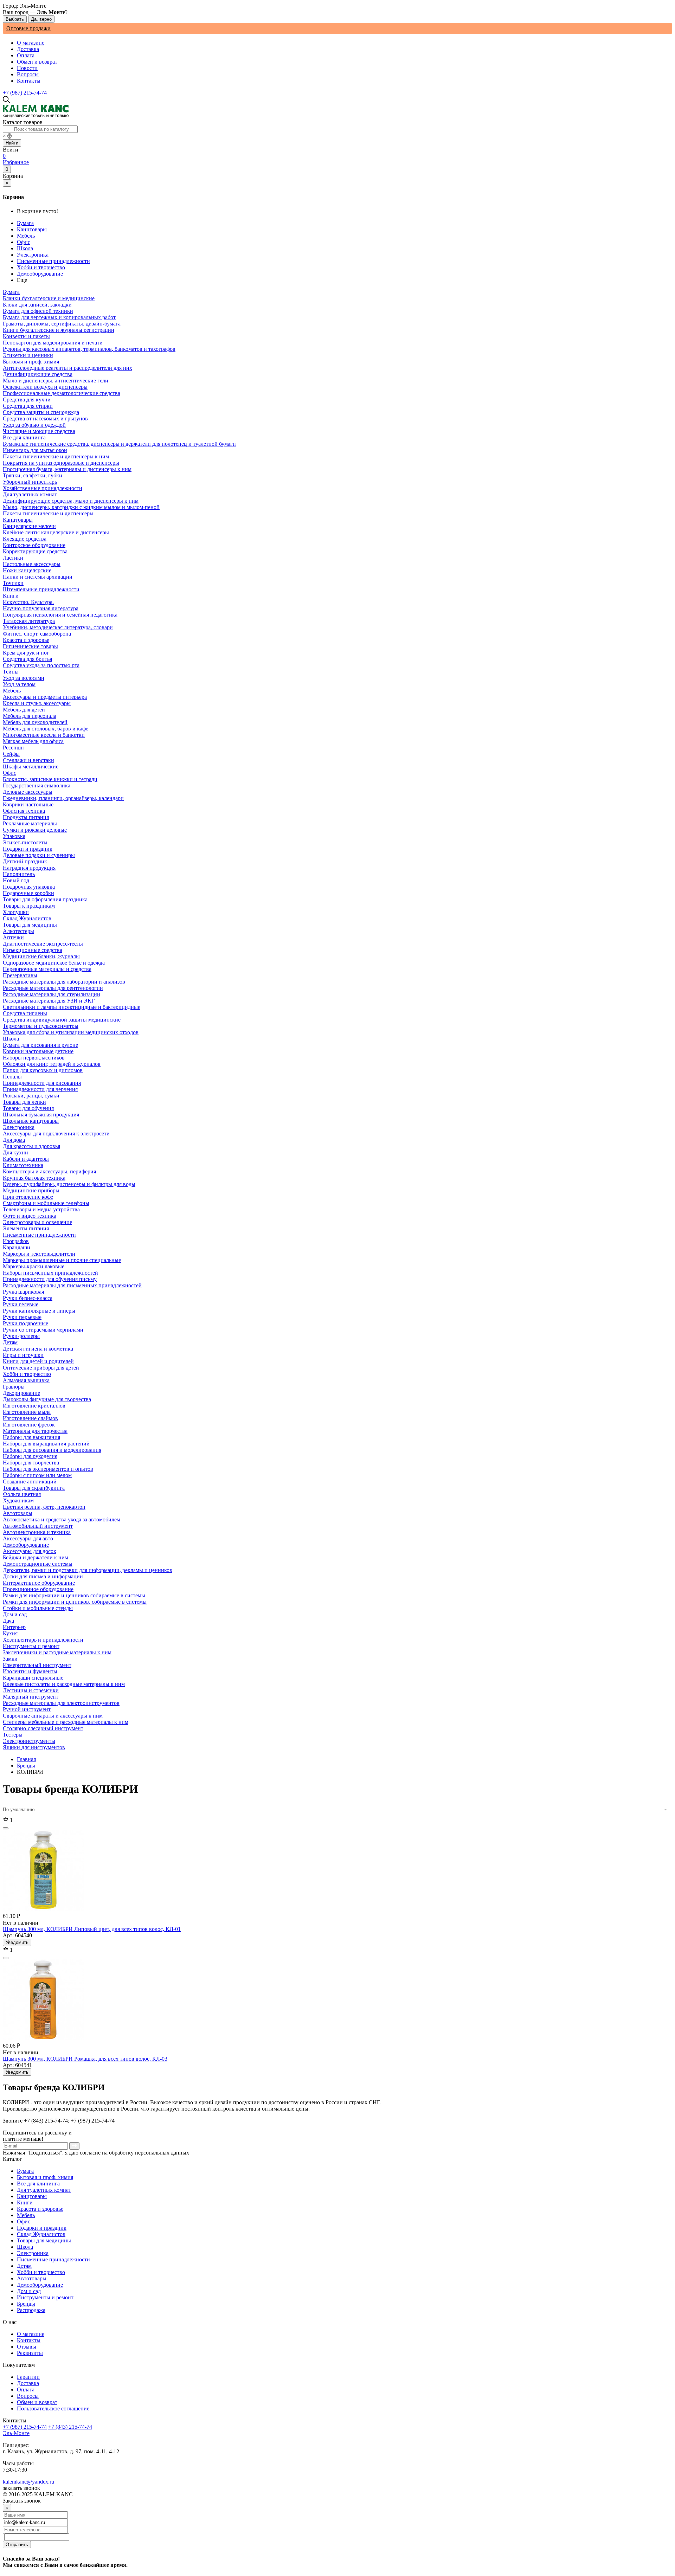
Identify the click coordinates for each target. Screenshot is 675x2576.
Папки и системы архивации (38, 577)
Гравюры (14, 1387)
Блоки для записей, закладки (37, 305)
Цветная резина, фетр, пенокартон (44, 1507)
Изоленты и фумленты (30, 1671)
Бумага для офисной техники (38, 311)
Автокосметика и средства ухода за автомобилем (62, 1519)
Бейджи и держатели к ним (36, 1557)
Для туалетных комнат (44, 2190)
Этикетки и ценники (28, 355)
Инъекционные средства (33, 950)
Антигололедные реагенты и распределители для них (67, 368)
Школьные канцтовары (31, 1121)
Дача (8, 1621)
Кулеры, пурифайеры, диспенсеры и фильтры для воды (69, 1184)
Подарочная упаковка (29, 887)
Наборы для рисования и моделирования (52, 1450)
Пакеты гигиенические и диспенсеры (48, 513)
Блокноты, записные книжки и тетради (50, 779)
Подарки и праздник (42, 2228)
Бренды (26, 1766)
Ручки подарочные (25, 1323)
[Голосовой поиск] (9, 136)
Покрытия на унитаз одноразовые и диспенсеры (61, 463)
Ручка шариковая (23, 1292)
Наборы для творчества (31, 1463)
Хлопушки (16, 912)
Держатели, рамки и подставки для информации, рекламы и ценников (88, 1570)
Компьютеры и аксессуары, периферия (49, 1171)
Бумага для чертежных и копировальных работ (59, 317)
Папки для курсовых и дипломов (43, 1070)
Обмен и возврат (37, 62)
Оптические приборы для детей (41, 1368)
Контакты (29, 81)
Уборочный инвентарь (30, 482)
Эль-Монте (16, 2433)
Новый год (16, 880)
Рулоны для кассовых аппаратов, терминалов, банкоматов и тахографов (89, 349)
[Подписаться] (74, 2146)
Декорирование (21, 1393)
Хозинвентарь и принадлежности (43, 1640)
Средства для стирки (28, 406)
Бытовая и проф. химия (45, 2177)
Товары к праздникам (29, 906)
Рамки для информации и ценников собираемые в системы (74, 1595)
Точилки (13, 583)
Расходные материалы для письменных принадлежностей (72, 1285)
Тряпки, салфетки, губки (33, 475)
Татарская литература (29, 621)
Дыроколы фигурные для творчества (47, 1399)
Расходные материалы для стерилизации (52, 994)
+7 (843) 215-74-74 (70, 2427)
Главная (26, 1759)
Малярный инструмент (31, 1697)
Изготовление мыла (27, 1412)
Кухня (10, 1633)
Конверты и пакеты (26, 336)
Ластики (13, 558)
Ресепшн (13, 748)
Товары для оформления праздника (45, 899)
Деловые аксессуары (28, 792)
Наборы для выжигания (31, 1437)
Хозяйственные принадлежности (43, 488)
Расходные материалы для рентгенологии (53, 988)
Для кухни (15, 1152)
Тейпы (11, 672)
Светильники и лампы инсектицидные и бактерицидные (72, 1007)
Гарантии (28, 2377)
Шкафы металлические (31, 767)
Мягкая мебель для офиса (33, 741)
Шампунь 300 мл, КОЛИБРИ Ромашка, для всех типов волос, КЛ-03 (85, 2059)
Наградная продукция (29, 868)
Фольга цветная (22, 1494)
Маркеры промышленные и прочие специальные (62, 1260)
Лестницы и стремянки (31, 1690)
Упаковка (14, 836)
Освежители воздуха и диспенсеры (45, 387)
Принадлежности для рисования (42, 1083)
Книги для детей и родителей (38, 1361)
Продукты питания (26, 817)
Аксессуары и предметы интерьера (45, 697)
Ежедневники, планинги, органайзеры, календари (63, 798)
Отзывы (27, 2347)
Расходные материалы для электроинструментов (61, 1703)
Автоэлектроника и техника (37, 1532)
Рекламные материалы (30, 823)
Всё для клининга (38, 2184)
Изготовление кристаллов (34, 1406)
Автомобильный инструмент (38, 1526)
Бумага (25, 223)
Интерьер (14, 1627)
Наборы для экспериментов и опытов (48, 1469)
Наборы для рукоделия (30, 1456)
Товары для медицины (44, 2240)
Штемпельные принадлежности (41, 589)
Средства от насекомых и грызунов (45, 418)
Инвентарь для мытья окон (35, 450)
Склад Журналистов (41, 2234)
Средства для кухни (27, 400)
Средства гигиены (25, 1013)
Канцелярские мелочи (29, 526)
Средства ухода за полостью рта (41, 665)
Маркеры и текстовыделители (39, 1254)
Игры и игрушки (23, 1355)
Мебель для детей (24, 710)
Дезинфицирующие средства (38, 374)
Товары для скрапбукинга (34, 1488)
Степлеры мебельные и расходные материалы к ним (66, 1722)
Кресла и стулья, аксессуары (37, 703)
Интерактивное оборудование (39, 1583)
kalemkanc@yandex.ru (28, 2482)
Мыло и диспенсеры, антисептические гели (56, 381)
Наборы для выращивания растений (46, 1444)
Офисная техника (24, 811)
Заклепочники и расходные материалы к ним (57, 1652)
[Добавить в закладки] (6, 1828)
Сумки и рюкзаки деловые (35, 830)
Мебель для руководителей (35, 722)
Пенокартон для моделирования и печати (53, 343)
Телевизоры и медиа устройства (41, 1209)
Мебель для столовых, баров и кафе (46, 729)
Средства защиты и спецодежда (41, 412)
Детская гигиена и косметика (38, 1349)
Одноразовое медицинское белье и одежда (54, 963)
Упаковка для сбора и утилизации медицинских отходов (71, 1032)
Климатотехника (23, 1165)
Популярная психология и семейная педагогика (60, 615)
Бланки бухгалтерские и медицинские (49, 298)
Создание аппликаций (30, 1482)
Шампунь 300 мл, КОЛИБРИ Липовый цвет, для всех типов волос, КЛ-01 (92, 1929)
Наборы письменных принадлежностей (50, 1273)
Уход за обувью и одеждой (34, 425)
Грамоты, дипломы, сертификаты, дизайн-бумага (62, 324)
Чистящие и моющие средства (39, 431)
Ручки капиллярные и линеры (39, 1311)
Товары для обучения (28, 1108)
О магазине (31, 43)
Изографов (16, 1241)
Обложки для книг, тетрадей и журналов (52, 1064)
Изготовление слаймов (30, 1418)
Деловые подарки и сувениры (39, 855)
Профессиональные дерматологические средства (62, 393)
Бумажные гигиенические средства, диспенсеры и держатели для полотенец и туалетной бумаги (119, 444)
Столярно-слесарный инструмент (43, 1728)
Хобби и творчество (41, 267)
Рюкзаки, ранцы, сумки (31, 1096)
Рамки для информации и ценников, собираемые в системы (75, 1602)
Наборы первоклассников (34, 1058)
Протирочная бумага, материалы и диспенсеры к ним (67, 469)
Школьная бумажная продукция (41, 1115)
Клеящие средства (25, 539)
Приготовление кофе (28, 1197)
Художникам (18, 1500)
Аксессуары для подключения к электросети (56, 1134)
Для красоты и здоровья (31, 1146)
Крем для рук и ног (26, 653)
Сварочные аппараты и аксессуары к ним (53, 1716)
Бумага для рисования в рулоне (40, 1045)
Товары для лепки (24, 1102)
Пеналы (12, 1077)
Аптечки (13, 937)
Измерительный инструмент (37, 1665)
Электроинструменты (29, 1741)
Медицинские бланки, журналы (41, 956)
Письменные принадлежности (53, 261)
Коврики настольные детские (38, 1051)
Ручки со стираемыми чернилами (43, 1330)
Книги (25, 2203)
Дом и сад (29, 2291)
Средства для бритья (27, 659)
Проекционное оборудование (38, 1589)
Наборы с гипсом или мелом (37, 1475)
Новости (27, 68)
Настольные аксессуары (32, 564)
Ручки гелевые (21, 1304)
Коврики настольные (28, 804)
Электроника (33, 255)
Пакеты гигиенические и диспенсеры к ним (56, 456)
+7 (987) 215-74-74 (25, 93)
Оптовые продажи (28, 28)
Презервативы (20, 975)
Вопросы (28, 74)
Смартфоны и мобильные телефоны (46, 1203)
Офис (24, 242)
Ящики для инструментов (34, 1747)
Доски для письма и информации (43, 1576)
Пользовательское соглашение (53, 2408)
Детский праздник (25, 861)
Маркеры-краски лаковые (34, 1266)
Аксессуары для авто (28, 1538)
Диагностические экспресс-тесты (43, 944)
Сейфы (11, 754)
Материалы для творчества (35, 1431)
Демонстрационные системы (38, 1564)
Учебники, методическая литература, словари (58, 627)
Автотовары (32, 2278)
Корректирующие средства (35, 551)
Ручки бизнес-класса (28, 1298)
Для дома (14, 1140)
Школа (25, 248)
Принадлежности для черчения (40, 1089)
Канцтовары (32, 229)
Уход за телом (19, 684)
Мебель (26, 236)
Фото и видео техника (30, 1216)
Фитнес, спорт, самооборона (37, 634)
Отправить (17, 2545)
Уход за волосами (24, 678)
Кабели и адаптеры (26, 1159)
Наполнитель (19, 874)
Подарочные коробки (28, 893)
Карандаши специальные (33, 1678)
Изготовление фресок (29, 1425)
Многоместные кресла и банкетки (44, 735)
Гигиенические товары (30, 646)
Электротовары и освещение (37, 1222)
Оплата (26, 55)
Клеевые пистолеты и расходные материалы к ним (64, 1684)
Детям (24, 2266)
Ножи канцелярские (27, 570)
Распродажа (31, 2310)
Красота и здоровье (40, 2209)
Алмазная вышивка (26, 1380)
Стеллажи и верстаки (28, 760)
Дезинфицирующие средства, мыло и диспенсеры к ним (71, 501)
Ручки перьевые (22, 1317)
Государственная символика (37, 785)
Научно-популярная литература (41, 608)
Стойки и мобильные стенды (38, 1608)
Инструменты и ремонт (45, 2297)
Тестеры (13, 1735)
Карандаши (17, 1247)
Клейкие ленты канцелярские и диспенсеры (56, 532)
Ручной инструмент (27, 1709)
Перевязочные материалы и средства (47, 969)
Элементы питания (26, 1228)
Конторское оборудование (34, 545)
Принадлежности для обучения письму (50, 1279)
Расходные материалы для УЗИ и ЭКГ (49, 1001)
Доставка (28, 49)
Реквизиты (30, 2353)
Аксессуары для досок (30, 1551)
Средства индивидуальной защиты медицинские (62, 1020)
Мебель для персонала (30, 716)
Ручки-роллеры (21, 1336)
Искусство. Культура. (28, 602)
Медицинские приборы (31, 1190)
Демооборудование (40, 274)
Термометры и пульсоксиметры (41, 1026)
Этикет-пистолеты (25, 842)
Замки (10, 1659)
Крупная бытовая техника (34, 1178)
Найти (12, 143)
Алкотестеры (18, 931)
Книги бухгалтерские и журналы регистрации (59, 330)
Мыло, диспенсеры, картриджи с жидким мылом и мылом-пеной (81, 507)
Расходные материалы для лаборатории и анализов (64, 982)
